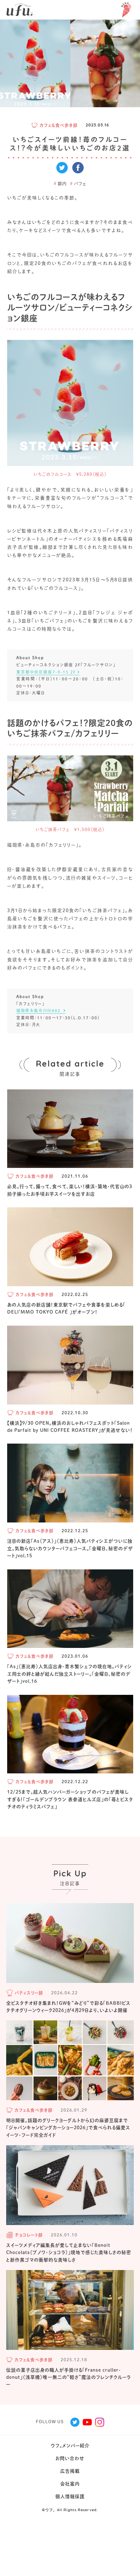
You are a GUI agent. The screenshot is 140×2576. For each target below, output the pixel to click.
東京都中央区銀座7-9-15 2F (46, 672)
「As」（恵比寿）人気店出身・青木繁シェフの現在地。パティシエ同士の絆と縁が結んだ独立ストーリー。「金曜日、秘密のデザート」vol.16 (70, 1674)
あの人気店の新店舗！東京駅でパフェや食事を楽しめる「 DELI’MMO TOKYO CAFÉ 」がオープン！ (66, 1308)
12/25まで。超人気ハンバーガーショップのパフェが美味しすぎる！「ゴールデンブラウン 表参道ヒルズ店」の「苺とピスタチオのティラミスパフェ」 (70, 1799)
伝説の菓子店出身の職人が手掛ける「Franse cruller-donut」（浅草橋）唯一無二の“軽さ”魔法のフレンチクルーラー (69, 2377)
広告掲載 (70, 2471)
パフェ (78, 184)
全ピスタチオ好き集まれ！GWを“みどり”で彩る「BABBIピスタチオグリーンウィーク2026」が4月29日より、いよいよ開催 (68, 2007)
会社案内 (70, 2484)
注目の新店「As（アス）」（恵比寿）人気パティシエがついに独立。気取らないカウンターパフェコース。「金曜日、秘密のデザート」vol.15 (70, 1548)
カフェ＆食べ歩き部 (59, 125)
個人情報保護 (70, 2496)
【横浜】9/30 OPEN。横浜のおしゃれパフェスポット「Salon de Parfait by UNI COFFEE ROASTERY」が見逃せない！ (70, 1427)
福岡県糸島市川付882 (39, 1011)
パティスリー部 (29, 1993)
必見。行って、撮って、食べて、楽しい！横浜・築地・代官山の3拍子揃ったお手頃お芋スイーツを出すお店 (70, 1190)
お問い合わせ (70, 2458)
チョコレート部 (29, 2235)
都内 (60, 184)
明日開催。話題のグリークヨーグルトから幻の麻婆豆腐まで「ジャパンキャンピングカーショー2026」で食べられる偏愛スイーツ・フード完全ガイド (68, 2128)
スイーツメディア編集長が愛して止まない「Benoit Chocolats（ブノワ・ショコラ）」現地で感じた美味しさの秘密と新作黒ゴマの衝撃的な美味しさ (69, 2253)
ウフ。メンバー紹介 (70, 2446)
